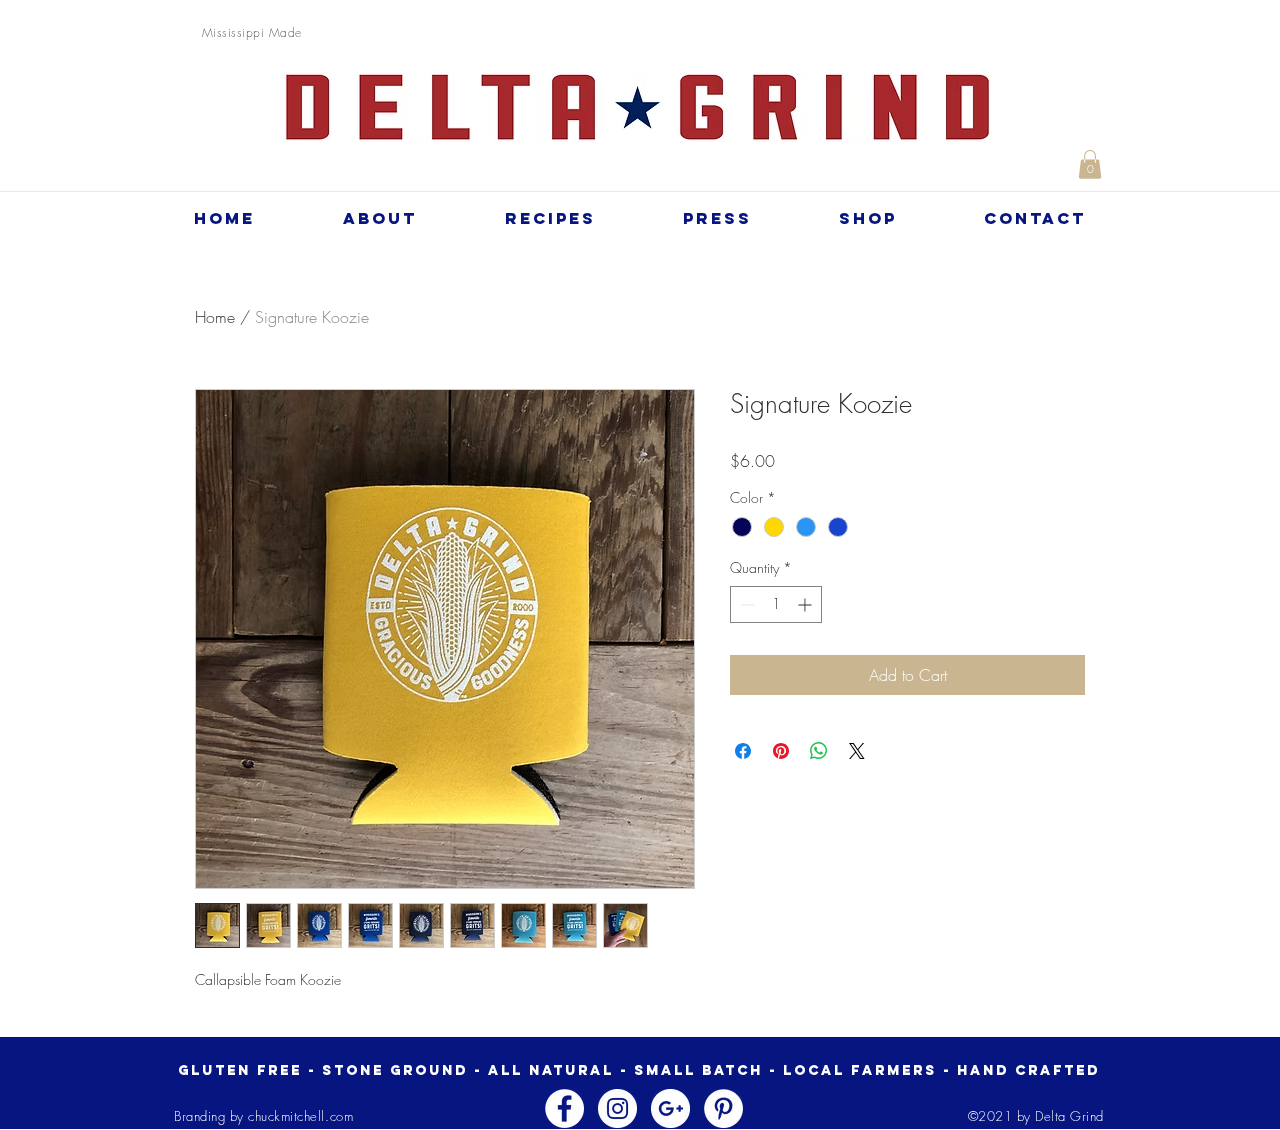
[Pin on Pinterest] (781, 751)
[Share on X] (857, 751)
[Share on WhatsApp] (819, 751)
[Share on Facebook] (743, 751)
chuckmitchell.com (300, 1116)
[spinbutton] (776, 604)
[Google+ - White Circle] (670, 1108)
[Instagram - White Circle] (617, 1108)
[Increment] (806, 604)
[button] (1090, 164)
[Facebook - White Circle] (564, 1108)
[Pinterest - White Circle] (723, 1108)
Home (215, 317)
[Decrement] (745, 604)
